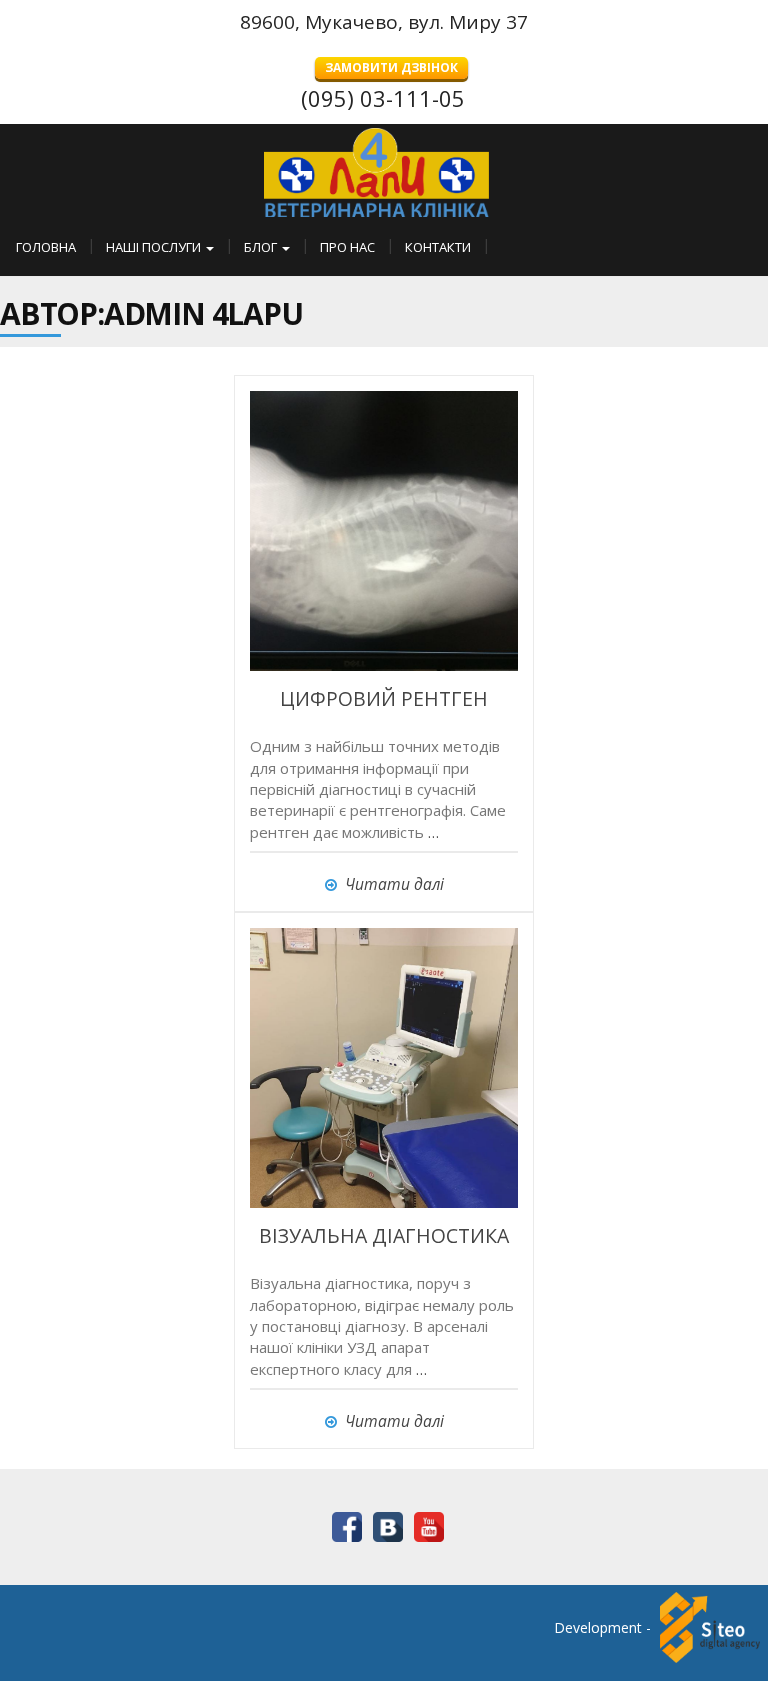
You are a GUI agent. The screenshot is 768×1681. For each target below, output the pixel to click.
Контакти (438, 247)
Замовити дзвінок (391, 67)
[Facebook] (343, 1525)
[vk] (384, 1525)
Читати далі (394, 884)
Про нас (347, 247)
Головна (46, 247)
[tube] (425, 1525)
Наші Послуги (155, 247)
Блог (262, 247)
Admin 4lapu (203, 313)
